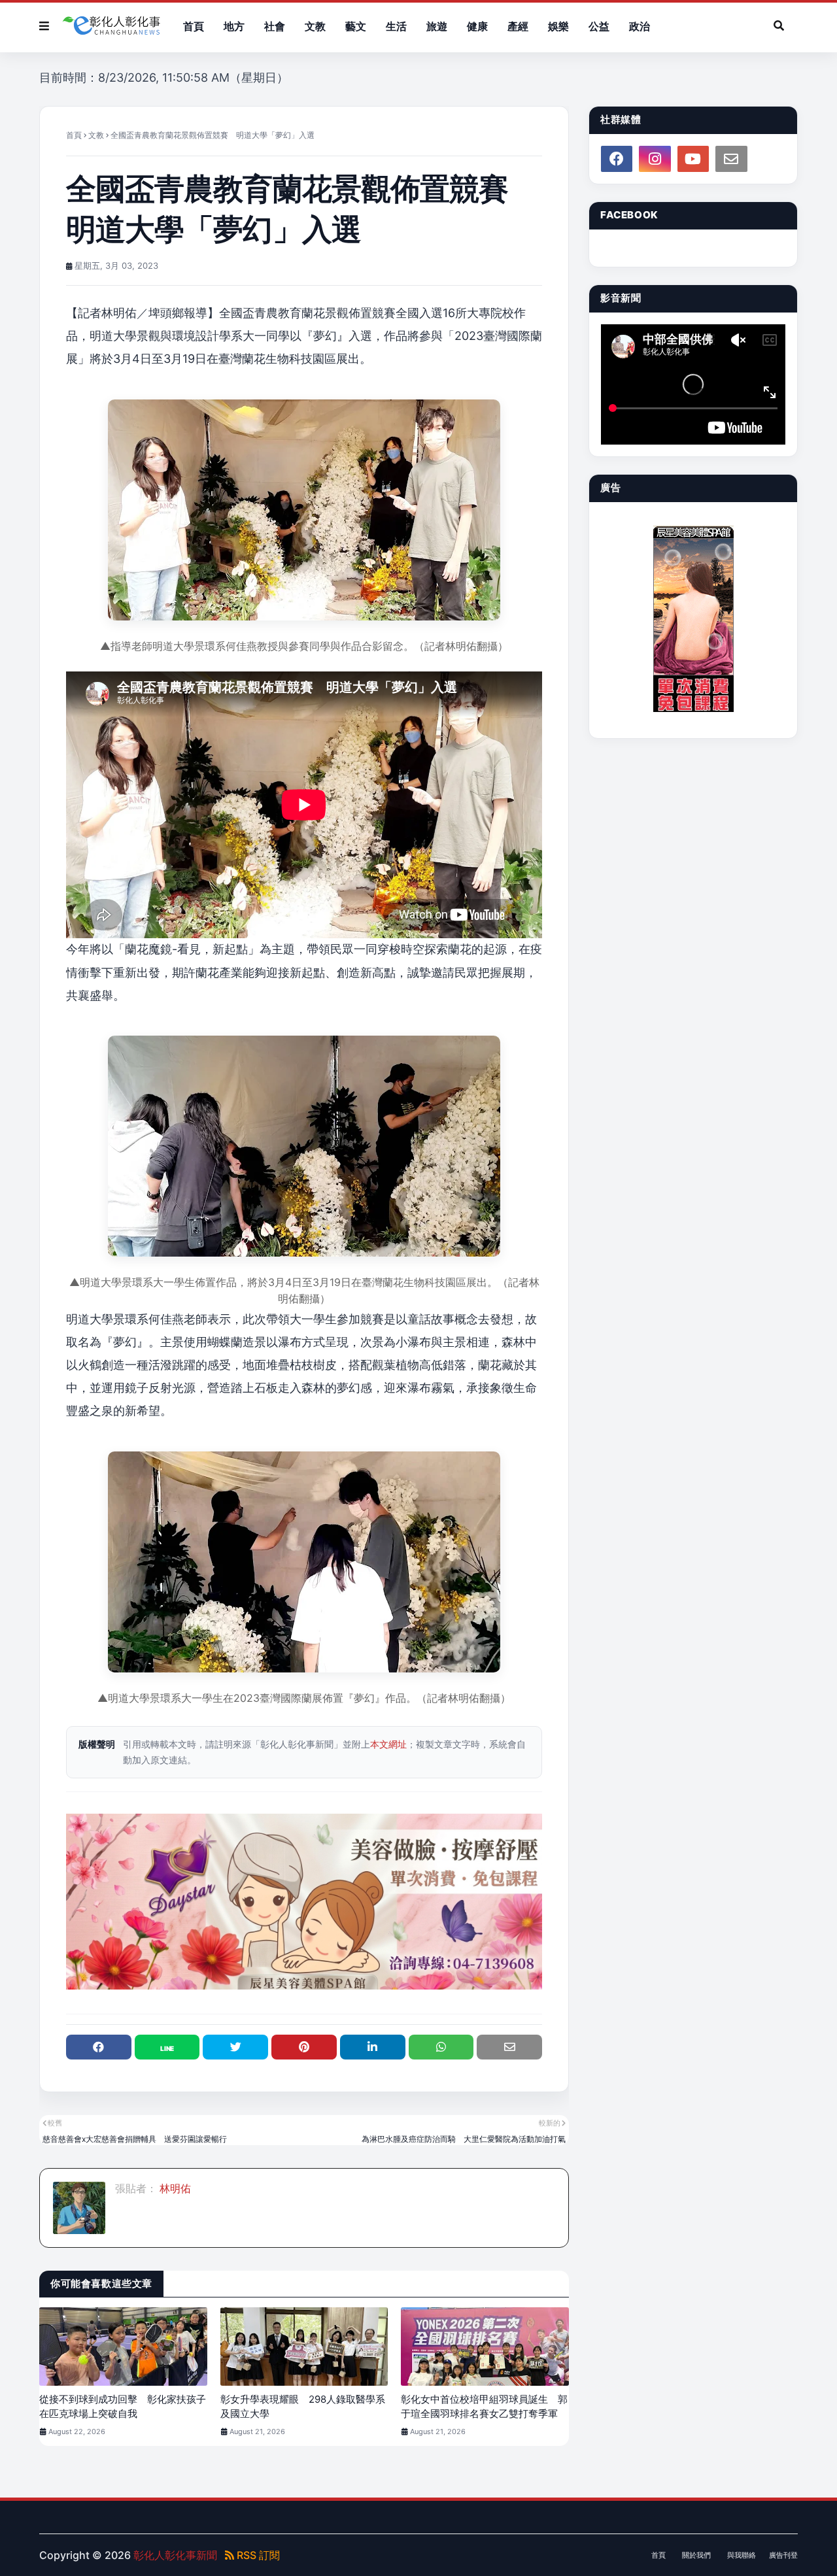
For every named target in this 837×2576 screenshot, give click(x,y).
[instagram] (655, 159)
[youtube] (693, 159)
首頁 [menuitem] (194, 26)
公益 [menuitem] (599, 26)
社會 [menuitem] (275, 26)
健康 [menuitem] (477, 26)
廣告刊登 (783, 2555)
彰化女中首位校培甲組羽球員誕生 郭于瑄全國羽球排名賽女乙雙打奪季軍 (484, 2407)
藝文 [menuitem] (356, 26)
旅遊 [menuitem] (437, 26)
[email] (731, 159)
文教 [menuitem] (315, 26)
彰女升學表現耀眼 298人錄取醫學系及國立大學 (303, 2407)
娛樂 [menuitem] (558, 26)
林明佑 (174, 2188)
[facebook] (617, 159)
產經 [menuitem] (518, 26)
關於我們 (696, 2555)
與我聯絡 (742, 2555)
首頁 (74, 135)
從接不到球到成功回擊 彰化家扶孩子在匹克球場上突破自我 (123, 2407)
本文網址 (388, 1744)
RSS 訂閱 (257, 2555)
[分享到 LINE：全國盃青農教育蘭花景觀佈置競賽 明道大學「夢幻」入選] (167, 2047)
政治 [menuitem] (640, 26)
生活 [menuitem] (396, 26)
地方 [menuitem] (234, 26)
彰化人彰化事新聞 (175, 2555)
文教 (96, 135)
